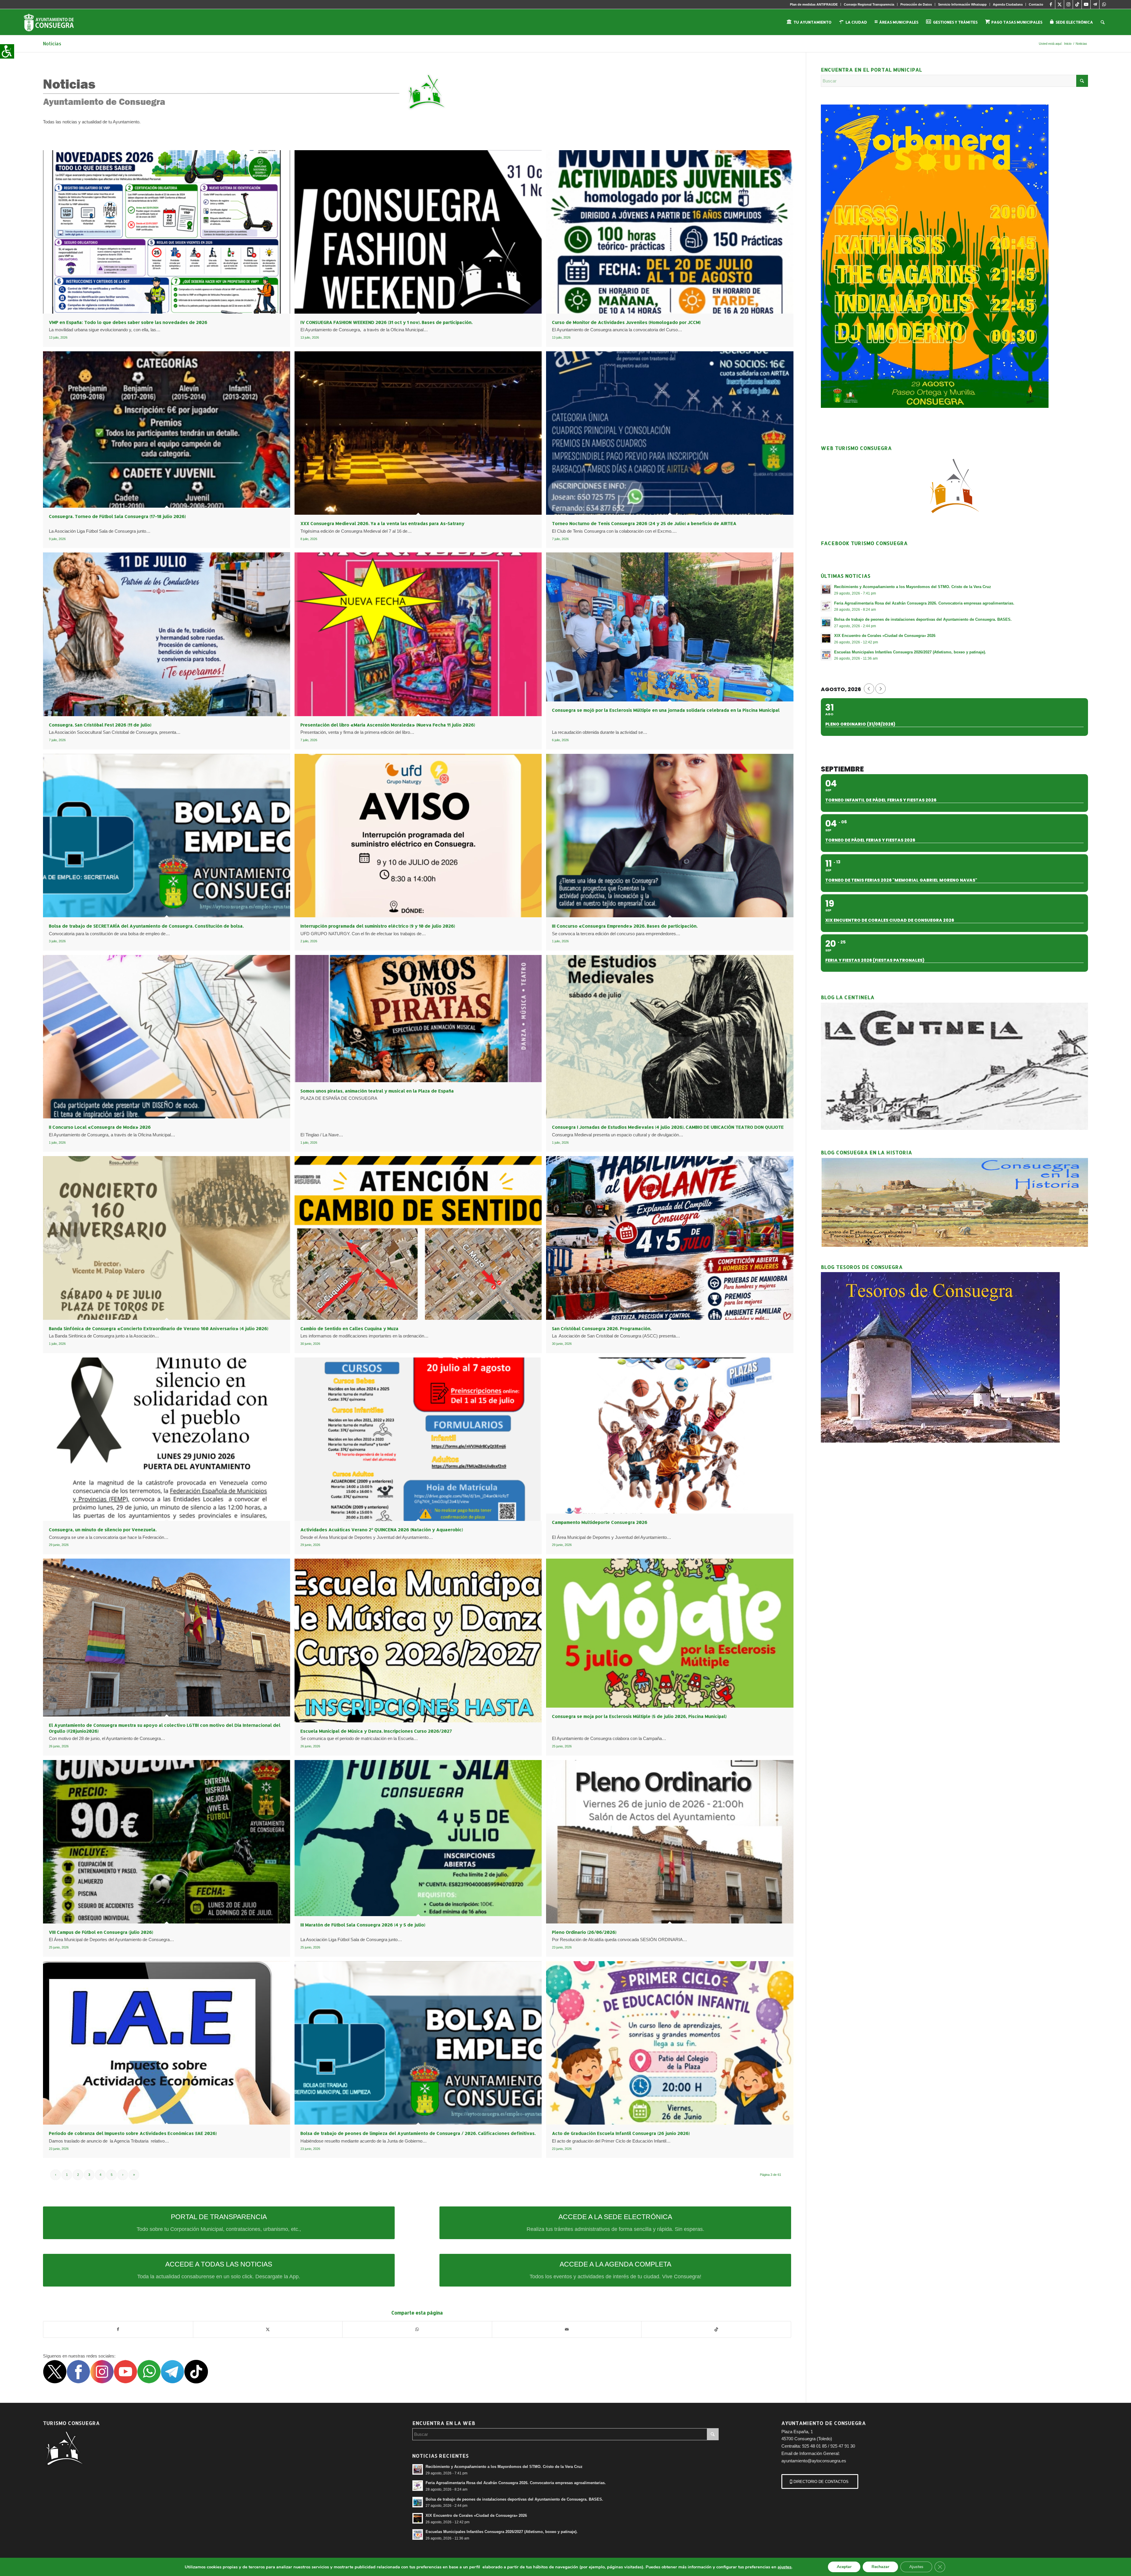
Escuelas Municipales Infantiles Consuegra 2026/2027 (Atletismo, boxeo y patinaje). (910, 652)
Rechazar (880, 2567)
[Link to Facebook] (1051, 4)
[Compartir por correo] (567, 2329)
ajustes (784, 2567)
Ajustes (916, 2567)
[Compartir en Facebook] (118, 2329)
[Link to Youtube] (1086, 4)
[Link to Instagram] (1068, 4)
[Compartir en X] (268, 2329)
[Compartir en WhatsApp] (417, 2329)
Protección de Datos (916, 4)
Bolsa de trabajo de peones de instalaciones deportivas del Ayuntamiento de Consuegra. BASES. (923, 619)
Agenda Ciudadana (1008, 4)
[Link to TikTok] (1077, 4)
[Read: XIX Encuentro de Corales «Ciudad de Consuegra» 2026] (826, 638)
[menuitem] (814, 4)
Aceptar (844, 2567)
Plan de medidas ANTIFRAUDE (814, 4)
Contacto (1036, 4)
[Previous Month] (869, 689)
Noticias (52, 43)
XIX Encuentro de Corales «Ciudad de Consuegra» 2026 (885, 636)
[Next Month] (881, 689)
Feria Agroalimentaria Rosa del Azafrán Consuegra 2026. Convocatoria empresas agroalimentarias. (924, 603)
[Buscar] (1103, 22)
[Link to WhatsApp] (1104, 4)
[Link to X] (1060, 4)
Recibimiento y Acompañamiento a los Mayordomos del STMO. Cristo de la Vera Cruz (913, 587)
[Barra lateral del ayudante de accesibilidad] (7, 51)
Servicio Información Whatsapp (962, 4)
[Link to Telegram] (1095, 4)
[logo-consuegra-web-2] (53, 22)
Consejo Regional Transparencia (869, 4)
